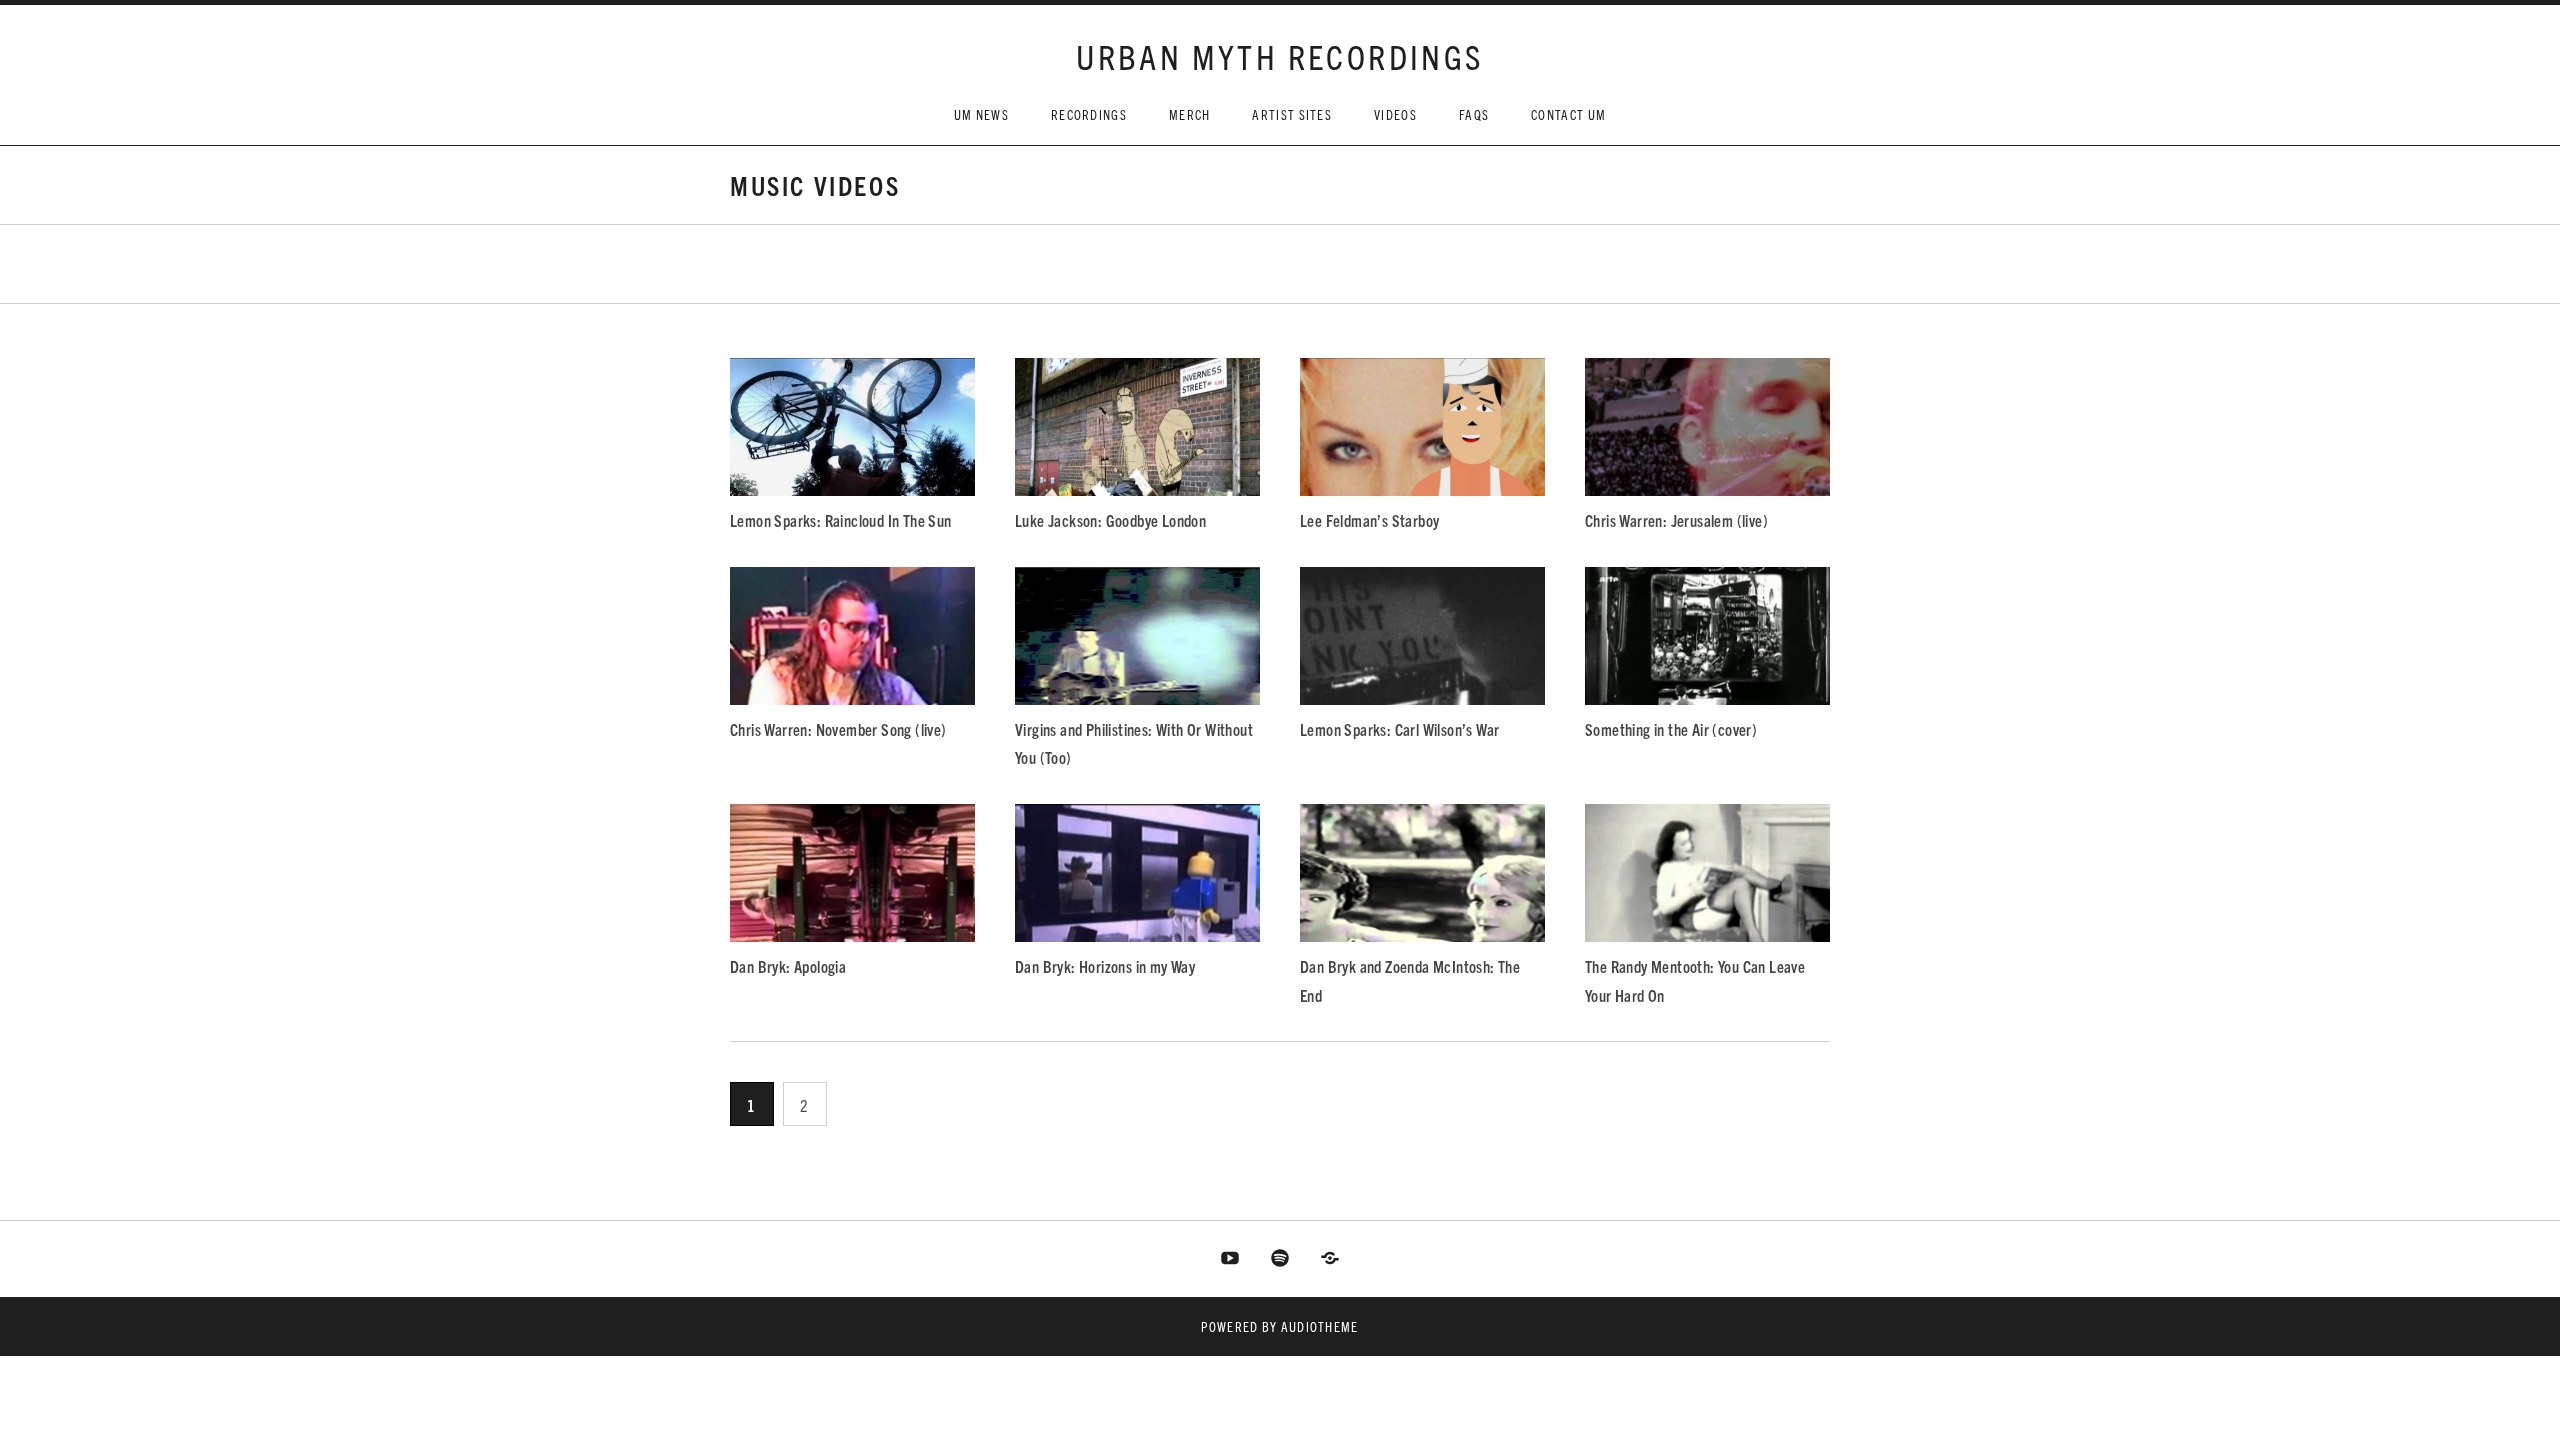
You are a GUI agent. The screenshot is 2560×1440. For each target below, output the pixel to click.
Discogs (1330, 1259)
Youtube (1231, 1259)
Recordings (1089, 114)
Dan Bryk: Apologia (788, 966)
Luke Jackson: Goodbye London (1110, 520)
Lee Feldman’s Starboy (1369, 520)
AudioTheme (1320, 1326)
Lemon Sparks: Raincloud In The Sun (841, 520)
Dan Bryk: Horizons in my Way (1105, 966)
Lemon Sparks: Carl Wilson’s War (1399, 729)
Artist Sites (1292, 114)
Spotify (1280, 1259)
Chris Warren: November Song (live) (838, 729)
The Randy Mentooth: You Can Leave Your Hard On (1695, 980)
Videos (1395, 114)
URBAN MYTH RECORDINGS (1279, 55)
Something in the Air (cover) (1671, 729)
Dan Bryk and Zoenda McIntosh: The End (1410, 980)
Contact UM (1568, 114)
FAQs (1474, 114)
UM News (981, 114)
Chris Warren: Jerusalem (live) (1676, 520)
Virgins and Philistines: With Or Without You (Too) (1134, 743)
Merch (1190, 114)
